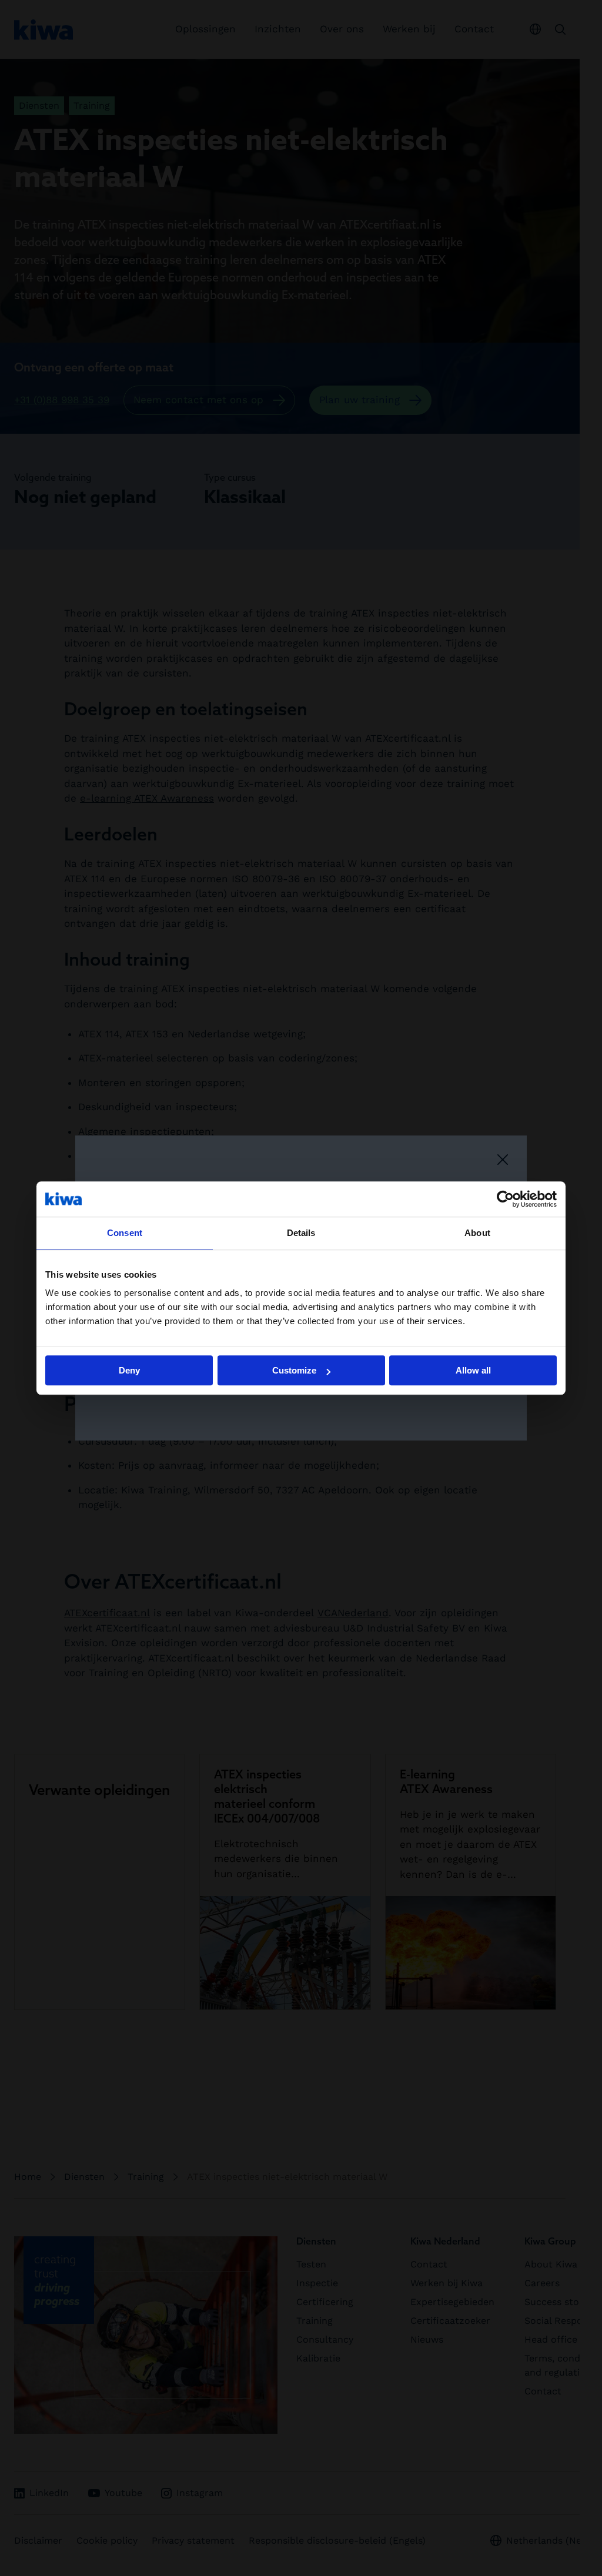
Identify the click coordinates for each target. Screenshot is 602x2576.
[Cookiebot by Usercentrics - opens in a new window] (505, 1199)
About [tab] (477, 1233)
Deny (129, 1370)
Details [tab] (301, 1233)
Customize (294, 1370)
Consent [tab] (125, 1233)
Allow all (473, 1370)
